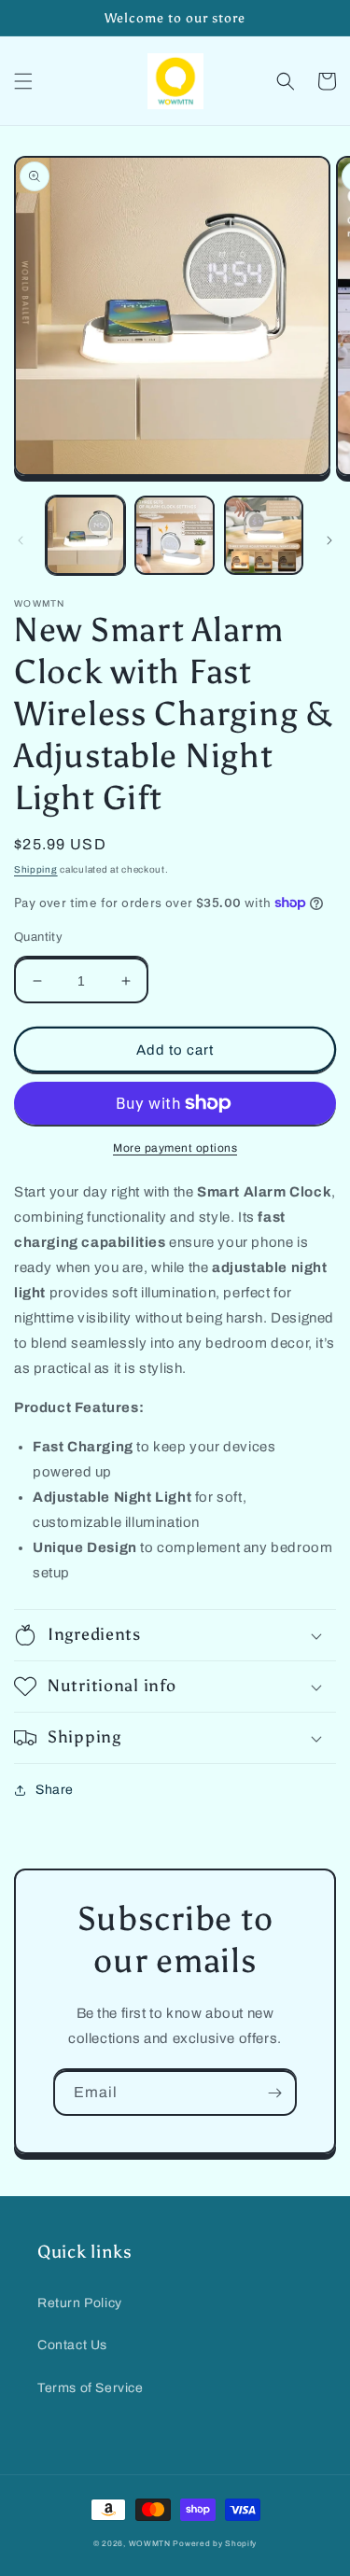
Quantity (38, 937)
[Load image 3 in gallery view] (264, 535)
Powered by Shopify (215, 2544)
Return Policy (80, 2303)
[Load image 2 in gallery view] (174, 535)
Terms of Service (91, 2388)
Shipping (36, 869)
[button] (23, 81)
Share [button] (55, 1790)
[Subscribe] (274, 2093)
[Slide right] (329, 540)
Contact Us (72, 2345)
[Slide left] (21, 540)
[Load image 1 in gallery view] (85, 535)
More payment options (175, 1148)
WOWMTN (150, 2544)
